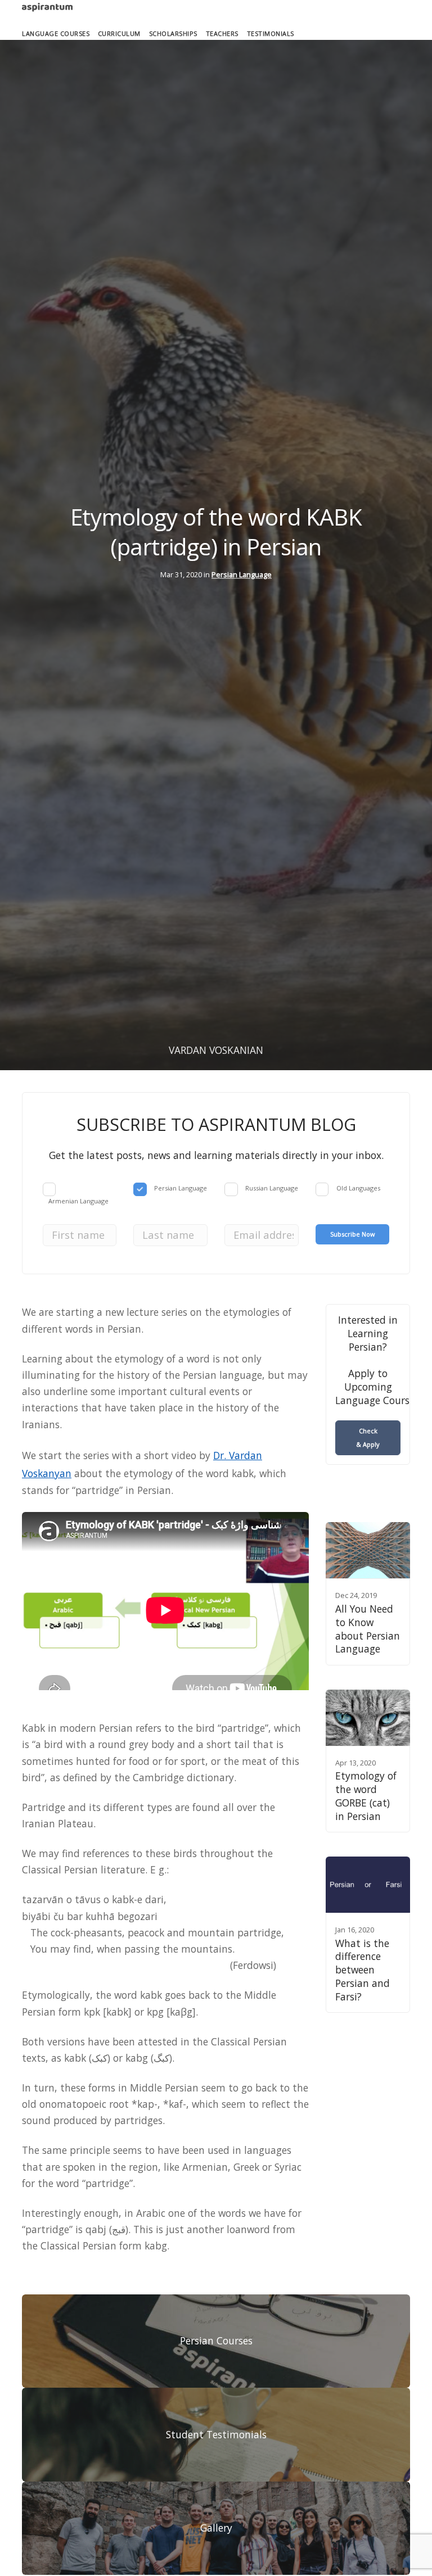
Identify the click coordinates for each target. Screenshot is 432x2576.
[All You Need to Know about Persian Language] (368, 1550)
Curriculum (119, 33)
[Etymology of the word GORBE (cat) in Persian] (368, 1718)
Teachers (222, 33)
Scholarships (173, 33)
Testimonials (271, 33)
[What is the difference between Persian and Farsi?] (368, 1885)
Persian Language (242, 574)
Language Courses (56, 33)
